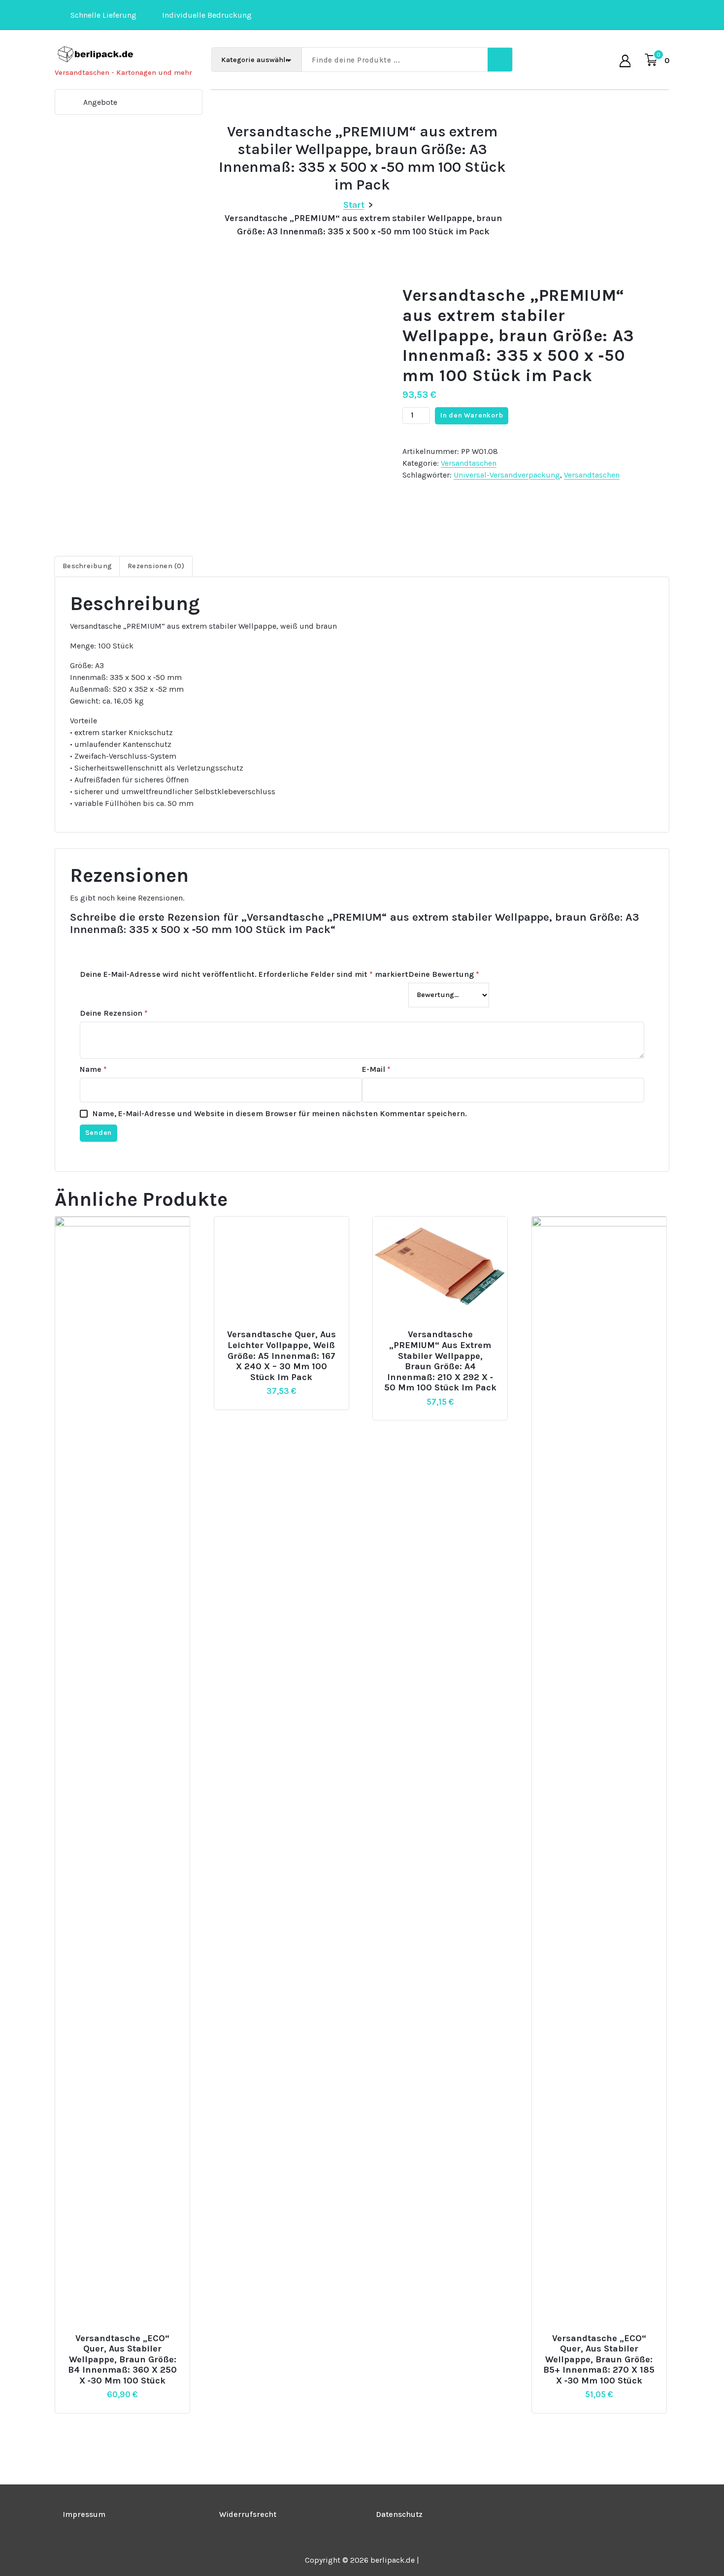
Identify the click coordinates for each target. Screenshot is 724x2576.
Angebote (100, 102)
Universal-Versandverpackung (507, 475)
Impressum (84, 2514)
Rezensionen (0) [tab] (156, 566)
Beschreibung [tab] (87, 566)
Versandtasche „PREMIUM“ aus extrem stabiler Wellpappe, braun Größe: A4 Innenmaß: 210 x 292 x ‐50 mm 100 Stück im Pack (440, 1361)
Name (93, 1069)
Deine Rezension (114, 1013)
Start (354, 205)
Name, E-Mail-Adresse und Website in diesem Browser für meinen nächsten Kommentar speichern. (280, 1113)
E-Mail (376, 1069)
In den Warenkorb (472, 415)
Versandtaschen (469, 463)
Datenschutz (399, 2514)
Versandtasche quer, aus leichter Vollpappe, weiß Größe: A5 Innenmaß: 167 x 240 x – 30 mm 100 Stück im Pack (281, 1356)
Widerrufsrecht (248, 2514)
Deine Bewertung (444, 974)
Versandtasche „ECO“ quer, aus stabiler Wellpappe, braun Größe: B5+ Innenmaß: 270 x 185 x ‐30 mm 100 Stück (599, 2360)
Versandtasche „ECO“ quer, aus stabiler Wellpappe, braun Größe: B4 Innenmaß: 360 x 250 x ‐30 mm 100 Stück (122, 2360)
